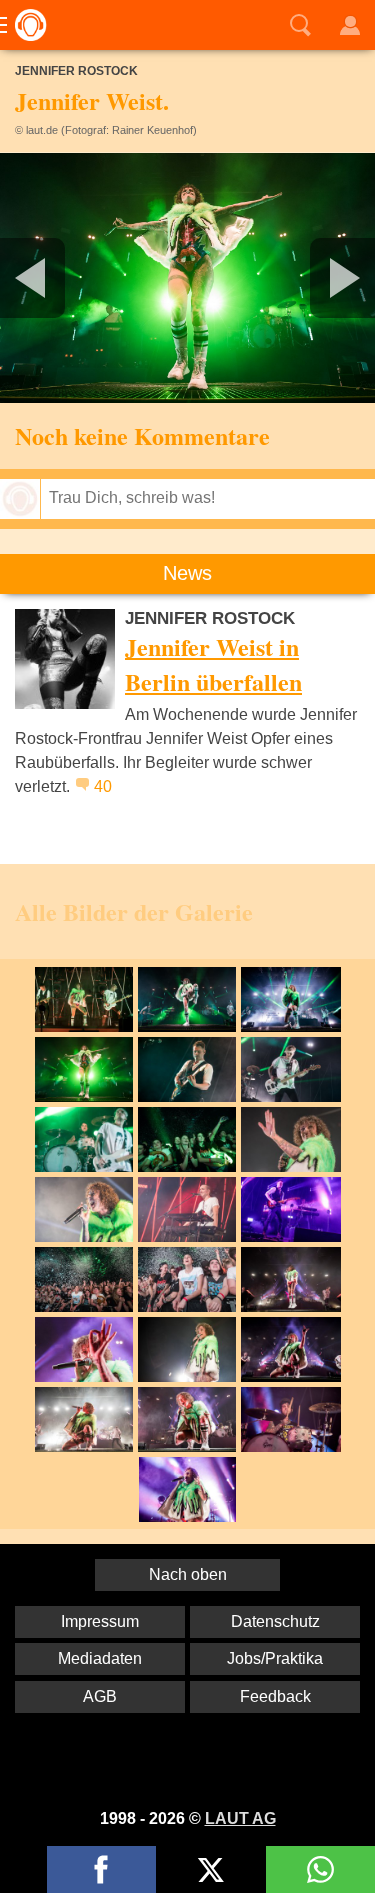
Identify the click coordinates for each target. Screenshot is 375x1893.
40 (103, 786)
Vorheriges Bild (62, 278)
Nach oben (188, 1574)
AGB (100, 1696)
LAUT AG (240, 1818)
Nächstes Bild (187, 278)
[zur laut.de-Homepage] (25, 25)
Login (350, 25)
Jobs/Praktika (275, 1658)
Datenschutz (275, 1621)
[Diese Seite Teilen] (101, 1869)
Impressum (100, 1621)
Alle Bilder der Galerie (134, 911)
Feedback (275, 1696)
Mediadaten (100, 1658)
